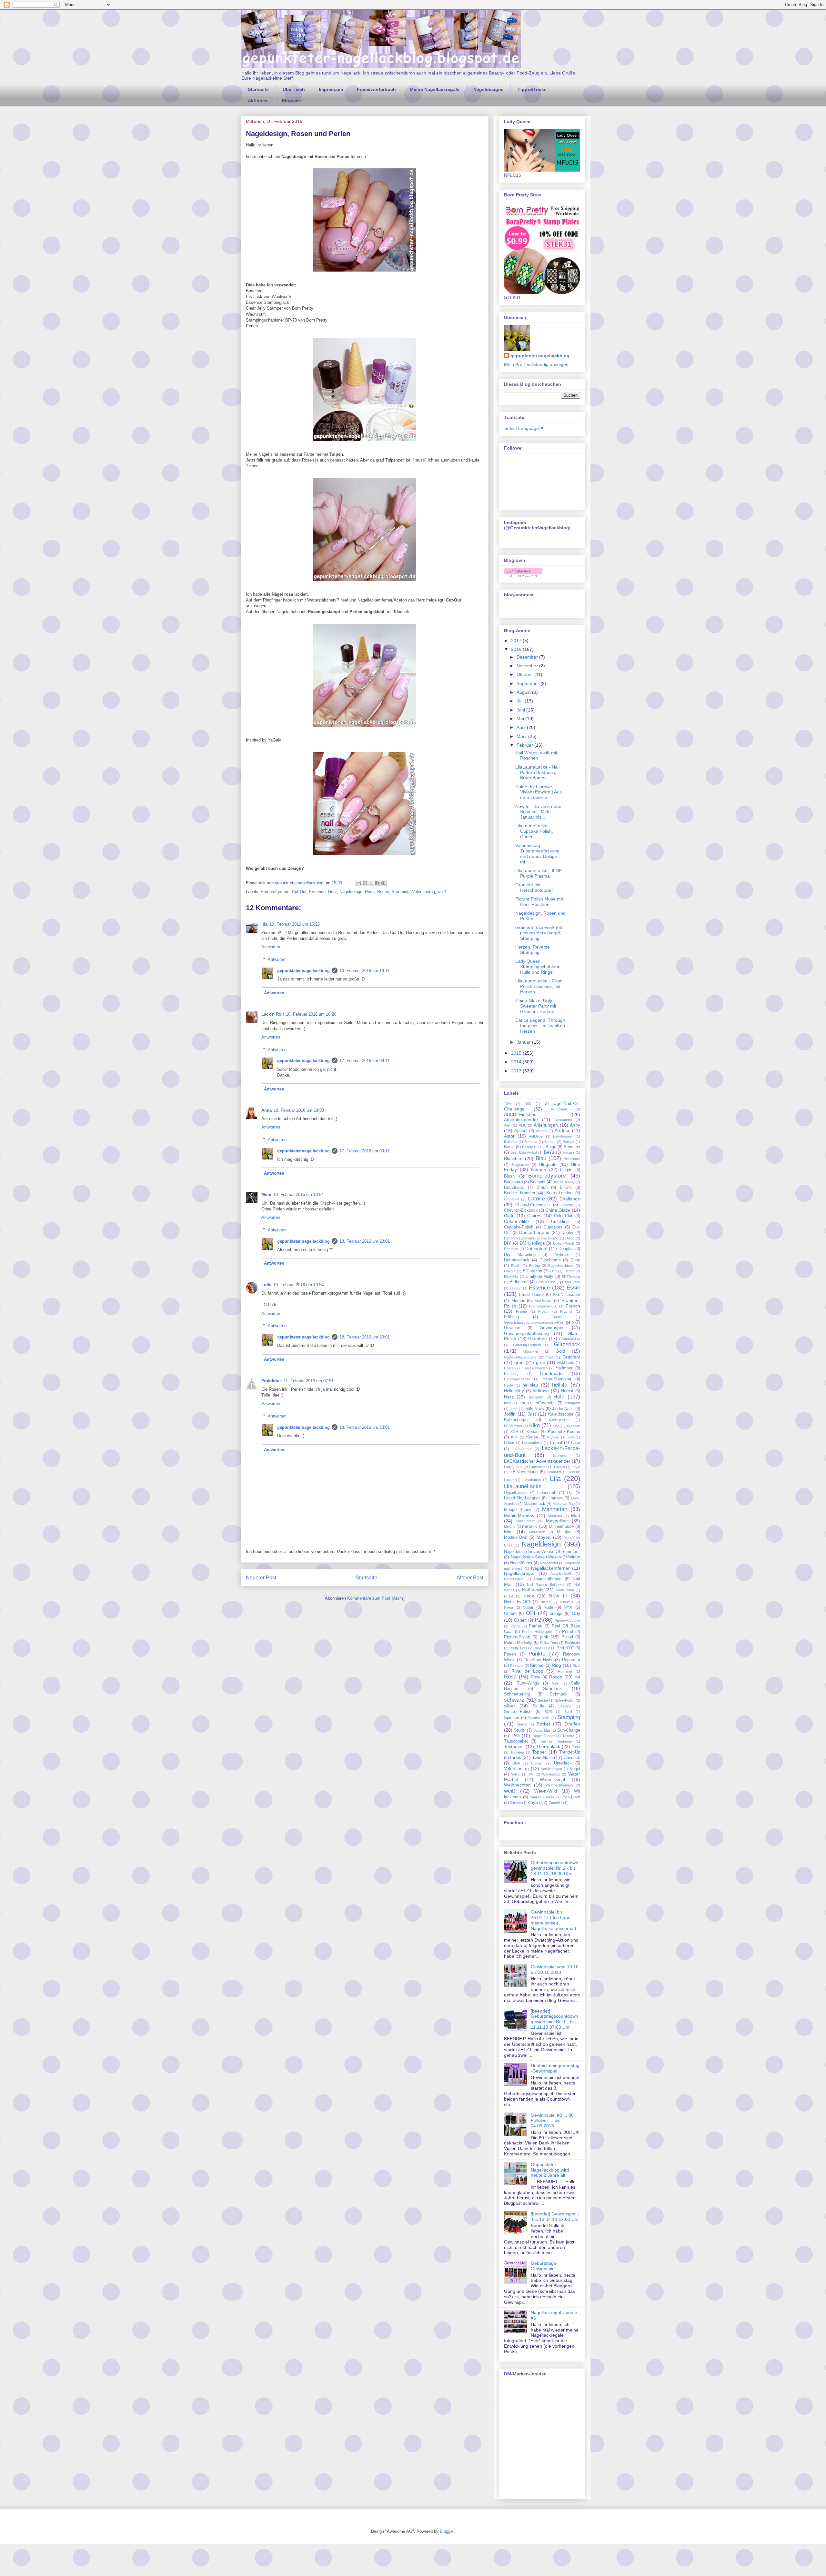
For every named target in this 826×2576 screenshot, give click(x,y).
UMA (516, 1763)
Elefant (569, 1271)
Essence (317, 892)
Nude (549, 1607)
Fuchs (557, 1317)
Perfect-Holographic (538, 1632)
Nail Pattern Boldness (545, 1585)
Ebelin (516, 1266)
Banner (550, 1142)
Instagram (572, 1403)
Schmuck (559, 1694)
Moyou (544, 1537)
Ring (556, 1665)
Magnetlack (534, 1504)
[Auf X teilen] (371, 883)
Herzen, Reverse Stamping (533, 950)
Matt (576, 1516)
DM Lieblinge (532, 1243)
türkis (516, 1757)
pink (544, 1637)
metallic (530, 1526)
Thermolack (548, 1746)
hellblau (530, 1385)
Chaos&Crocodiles (533, 1205)
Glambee (538, 1338)
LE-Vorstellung (524, 1472)
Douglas (566, 1249)
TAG (515, 1736)
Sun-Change (569, 1730)
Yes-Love (571, 1797)
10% (508, 1104)
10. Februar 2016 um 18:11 (364, 971)
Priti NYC (565, 1648)
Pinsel (567, 1637)
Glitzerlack (567, 1344)
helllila (560, 1385)
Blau (541, 1158)
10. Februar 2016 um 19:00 (299, 1110)
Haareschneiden (535, 1368)
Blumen (539, 1169)
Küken (509, 1443)
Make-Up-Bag (564, 1504)
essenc (516, 1288)
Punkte (537, 1654)
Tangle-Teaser (543, 1736)
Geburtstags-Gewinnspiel (544, 2266)
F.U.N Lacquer (566, 1295)
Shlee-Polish (565, 1700)
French (573, 1306)
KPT (514, 1437)
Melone (510, 1527)
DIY (508, 1243)
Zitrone (516, 1803)
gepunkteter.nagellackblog (303, 971)
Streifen (572, 1724)
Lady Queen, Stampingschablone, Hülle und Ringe (539, 967)
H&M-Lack (566, 1363)
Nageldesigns (489, 89)
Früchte (566, 1311)
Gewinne (512, 1328)
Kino (556, 1426)
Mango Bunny (518, 1510)
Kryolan (553, 1437)
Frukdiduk (272, 1381)
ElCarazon (532, 1271)
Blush (509, 1176)
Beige (551, 1147)
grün (541, 1362)
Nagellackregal (519, 1573)
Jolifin (510, 1414)
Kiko (534, 1425)
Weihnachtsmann (559, 1785)
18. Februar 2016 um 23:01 (365, 1241)
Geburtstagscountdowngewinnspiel (531, 1322)
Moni (266, 1194)
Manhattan (555, 1509)
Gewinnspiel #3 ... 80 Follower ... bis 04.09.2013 (552, 2121)
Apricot (521, 1131)
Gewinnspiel (552, 1328)
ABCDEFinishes (520, 1114)
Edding (534, 1266)
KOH (514, 1432)
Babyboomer (563, 1136)
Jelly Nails (534, 1409)
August (524, 692)
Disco (570, 1238)
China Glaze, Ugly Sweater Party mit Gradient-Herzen (536, 1006)
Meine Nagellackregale (435, 89)
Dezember (528, 657)
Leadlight (554, 1472)
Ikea (507, 1403)
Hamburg (511, 1374)
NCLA (509, 1596)
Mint (508, 1532)
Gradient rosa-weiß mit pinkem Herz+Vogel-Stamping (539, 933)
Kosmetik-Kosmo (564, 1432)
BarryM (569, 1142)
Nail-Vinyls (533, 1590)
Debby (567, 1233)
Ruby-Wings (528, 1683)
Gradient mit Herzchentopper (534, 887)
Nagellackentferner (550, 1568)
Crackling (560, 1222)
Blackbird (513, 1159)
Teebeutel (565, 1741)
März (522, 736)
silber (509, 1706)
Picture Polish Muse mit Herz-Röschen (539, 902)
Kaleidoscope (561, 1414)
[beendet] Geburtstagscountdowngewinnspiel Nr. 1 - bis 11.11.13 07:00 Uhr (554, 2019)
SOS (548, 1712)
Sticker (544, 1724)
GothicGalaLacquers (520, 1357)
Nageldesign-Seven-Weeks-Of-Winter (545, 1557)
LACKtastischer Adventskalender (537, 1461)
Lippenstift (547, 1493)
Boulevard (513, 1182)
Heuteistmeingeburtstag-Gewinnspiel (555, 2068)
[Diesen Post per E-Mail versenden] (359, 883)
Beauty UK (530, 1147)
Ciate (509, 1216)
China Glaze (558, 1210)
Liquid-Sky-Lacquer (522, 1498)
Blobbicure (572, 1159)
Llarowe (556, 1498)
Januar (524, 1042)
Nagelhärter (549, 1563)
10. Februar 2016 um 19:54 (298, 1194)
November (528, 666)
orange (556, 1614)
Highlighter (536, 1397)
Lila (555, 1479)
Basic (509, 1147)
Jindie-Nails (563, 1409)
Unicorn (537, 1763)
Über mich (294, 89)
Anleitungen (546, 1125)
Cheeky (567, 1205)
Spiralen (512, 1718)
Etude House (531, 1295)
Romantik (565, 1671)
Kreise (532, 1437)
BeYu (549, 1152)
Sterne (522, 1724)
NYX (568, 1607)
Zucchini (555, 1803)
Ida (264, 924)
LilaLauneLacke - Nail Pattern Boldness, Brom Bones (537, 772)
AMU (523, 1125)
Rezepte (517, 1666)
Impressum (331, 89)
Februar (525, 745)
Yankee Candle (542, 1797)
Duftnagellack (517, 1260)
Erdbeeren (519, 1282)
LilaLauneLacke (523, 1486)
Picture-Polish (517, 1637)
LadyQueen (513, 1467)
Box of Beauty (564, 1182)
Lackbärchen (522, 1449)
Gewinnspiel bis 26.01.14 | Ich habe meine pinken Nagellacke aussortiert (554, 1920)
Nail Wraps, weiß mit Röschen (536, 756)
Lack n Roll (273, 1014)
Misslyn (564, 1532)
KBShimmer (513, 1426)
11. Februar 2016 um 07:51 (309, 1381)
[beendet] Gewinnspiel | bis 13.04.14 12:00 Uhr (555, 2217)
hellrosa (541, 1391)
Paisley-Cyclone (567, 1620)
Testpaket (514, 1746)
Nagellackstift (561, 1574)
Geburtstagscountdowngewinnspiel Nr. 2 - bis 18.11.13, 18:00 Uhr (554, 1868)
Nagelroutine (514, 1579)
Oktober (525, 674)
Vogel (575, 1769)
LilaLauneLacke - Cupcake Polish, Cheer (534, 831)
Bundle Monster (520, 1193)
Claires (534, 1216)
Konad (533, 1432)
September (529, 683)
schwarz (514, 1700)
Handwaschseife (517, 1379)
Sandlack (552, 1688)
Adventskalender (521, 1119)
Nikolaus (567, 1602)
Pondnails (573, 1643)
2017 (517, 641)
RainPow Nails (538, 1660)
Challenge (570, 1199)
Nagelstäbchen (548, 1579)
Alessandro (563, 1120)
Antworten (271, 947)
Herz (332, 892)
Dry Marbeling (520, 1255)
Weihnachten (517, 1785)
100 (528, 1104)
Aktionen (258, 101)
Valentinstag (423, 892)
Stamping (401, 892)
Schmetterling (517, 1694)
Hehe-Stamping (557, 1379)
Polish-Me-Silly (518, 1643)
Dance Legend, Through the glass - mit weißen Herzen (540, 1026)
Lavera (559, 1467)
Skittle (538, 1706)
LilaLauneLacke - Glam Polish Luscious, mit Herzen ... (539, 986)
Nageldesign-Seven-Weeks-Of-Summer (541, 1552)
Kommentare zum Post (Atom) (376, 1598)
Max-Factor (525, 1521)
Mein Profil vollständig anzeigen (536, 364)
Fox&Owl (543, 1301)
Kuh (571, 1437)
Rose (536, 1677)
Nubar (528, 1607)
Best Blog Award (524, 1152)
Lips (570, 1493)
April (522, 727)
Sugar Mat (542, 1730)
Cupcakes (553, 1227)
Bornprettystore (275, 892)
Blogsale (291, 101)
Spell (568, 1712)
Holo (559, 1397)
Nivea (509, 1607)
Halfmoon (564, 1368)
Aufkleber (536, 1136)
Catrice (536, 1199)
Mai (521, 719)
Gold (560, 1351)
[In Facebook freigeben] (377, 883)
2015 (517, 1053)
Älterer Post (470, 1578)
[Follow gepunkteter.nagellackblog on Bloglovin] (523, 575)
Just (532, 1414)
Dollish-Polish (564, 1243)
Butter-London (559, 1193)
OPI (531, 1613)
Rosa (370, 892)
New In (558, 1596)
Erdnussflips (546, 1282)
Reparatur (571, 1660)
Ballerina (511, 1142)
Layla (576, 1467)
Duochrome (550, 1260)
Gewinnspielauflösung (526, 1333)
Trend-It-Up (570, 1752)
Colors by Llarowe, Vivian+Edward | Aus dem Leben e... (539, 792)
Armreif (542, 1131)
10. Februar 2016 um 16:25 (295, 924)
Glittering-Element (527, 1345)
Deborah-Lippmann (519, 1238)
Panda (515, 1626)
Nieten (545, 1602)
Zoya (533, 1802)
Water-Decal (552, 1779)
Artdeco (563, 1130)
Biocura (568, 1152)
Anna (267, 1110)
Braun (542, 1188)
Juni (521, 710)
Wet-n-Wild (546, 1791)
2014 (517, 1062)
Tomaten (517, 1752)
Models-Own (516, 1537)
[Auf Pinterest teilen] (383, 883)
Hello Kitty (514, 1391)
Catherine (512, 1199)
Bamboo (531, 1142)
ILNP (522, 1403)
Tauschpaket (516, 1741)
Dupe (575, 1260)
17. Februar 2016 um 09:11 (364, 1061)
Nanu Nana (565, 1590)
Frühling (511, 1317)
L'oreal (556, 1443)
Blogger (447, 2531)
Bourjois (538, 1182)
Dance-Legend (534, 1232)
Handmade (551, 1373)
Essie (573, 1288)
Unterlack (563, 1763)
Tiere (576, 1747)
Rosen (383, 892)
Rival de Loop (527, 1671)
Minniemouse (561, 1527)
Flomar (518, 1301)
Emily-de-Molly (539, 1277)
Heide (509, 1385)
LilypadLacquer (516, 1493)
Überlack (572, 1758)
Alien (508, 1125)
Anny (575, 1125)
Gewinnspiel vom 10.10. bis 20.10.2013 (555, 1969)
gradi (549, 1357)
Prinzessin (542, 1648)
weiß (442, 892)
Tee (543, 1741)
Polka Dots (549, 1643)
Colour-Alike (516, 1221)
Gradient (571, 1357)
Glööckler (531, 1351)
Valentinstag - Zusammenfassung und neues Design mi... (537, 853)
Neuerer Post (261, 1578)
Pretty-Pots (518, 1648)
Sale (555, 1683)
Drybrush (562, 1255)
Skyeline (565, 1706)
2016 (517, 649)
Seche (543, 1700)
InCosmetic (545, 1403)
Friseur (522, 1311)
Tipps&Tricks (532, 89)
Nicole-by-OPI (517, 1602)
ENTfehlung (571, 1277)
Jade (514, 1409)
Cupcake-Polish (519, 1227)
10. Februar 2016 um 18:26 (311, 1014)
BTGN (566, 1188)
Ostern (520, 1620)
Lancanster (538, 1467)
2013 (517, 1071)
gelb (570, 1322)
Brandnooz (514, 1188)
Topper (539, 1752)
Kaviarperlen (559, 1420)
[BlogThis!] (365, 883)
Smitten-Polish (518, 1712)
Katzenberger (516, 1420)
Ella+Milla (511, 1277)
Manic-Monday (519, 1516)
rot (577, 1677)
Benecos (572, 1147)
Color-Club (564, 1216)
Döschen (511, 1249)
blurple (566, 1170)
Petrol (568, 1632)
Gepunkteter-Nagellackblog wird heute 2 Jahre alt (550, 2170)
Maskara (555, 1516)
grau (519, 1362)
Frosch (544, 1311)
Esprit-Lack (571, 1282)
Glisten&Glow (569, 1339)
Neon (529, 1596)
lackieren (560, 1456)
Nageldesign (351, 892)
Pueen (510, 1654)
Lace (576, 1443)
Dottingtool (536, 1248)
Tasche (568, 1736)
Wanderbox (551, 1774)
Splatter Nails (539, 1718)
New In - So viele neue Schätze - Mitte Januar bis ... (538, 812)
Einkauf (510, 1271)
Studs (519, 1730)
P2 (538, 1620)
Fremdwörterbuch (376, 89)
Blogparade (520, 1165)
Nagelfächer (521, 1563)
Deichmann (550, 1238)
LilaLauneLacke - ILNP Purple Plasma (539, 873)
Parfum (536, 1626)
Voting (516, 1774)
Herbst (567, 1391)
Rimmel (537, 1666)
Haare (509, 1368)
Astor (509, 1136)
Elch (553, 1271)
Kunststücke (532, 1443)
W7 (531, 1774)
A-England (559, 1109)
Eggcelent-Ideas (561, 1266)
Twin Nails (542, 1757)
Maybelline (557, 1521)
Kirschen (573, 1426)
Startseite (258, 89)
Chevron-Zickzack (521, 1210)
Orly (576, 1613)
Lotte (266, 1285)
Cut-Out (299, 892)
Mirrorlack (537, 1532)
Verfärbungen (552, 1769)
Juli (521, 701)
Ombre (510, 1614)
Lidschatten (532, 1480)
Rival (576, 1666)
